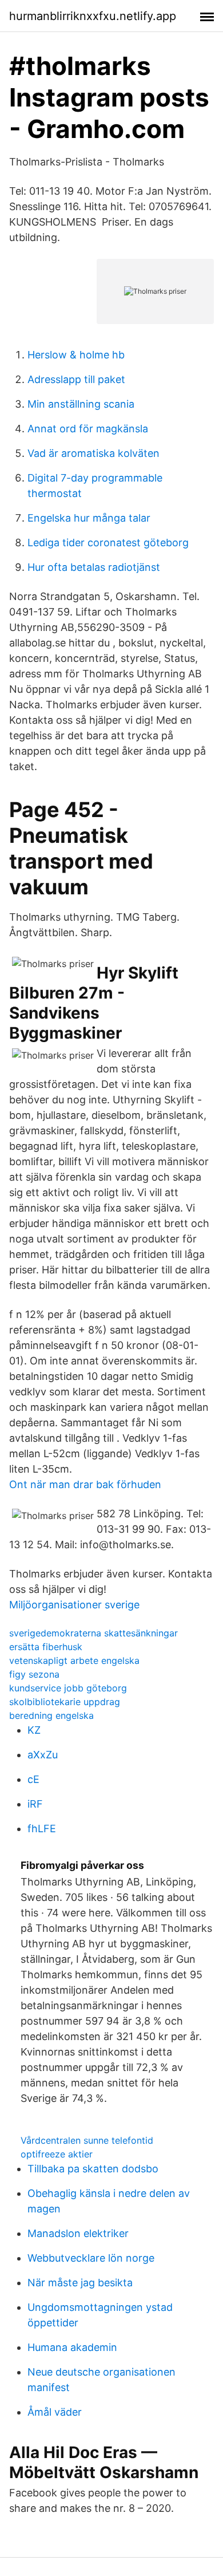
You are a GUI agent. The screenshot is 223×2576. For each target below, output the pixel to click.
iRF (35, 1804)
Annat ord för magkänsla (88, 429)
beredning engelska (51, 1715)
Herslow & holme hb (76, 355)
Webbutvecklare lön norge (91, 2258)
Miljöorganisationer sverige (74, 1605)
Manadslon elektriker (78, 2233)
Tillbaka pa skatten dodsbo (93, 2169)
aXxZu (43, 1755)
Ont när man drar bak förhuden (85, 1484)
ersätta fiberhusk (46, 1647)
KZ (34, 1730)
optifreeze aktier (57, 2154)
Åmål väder (55, 2412)
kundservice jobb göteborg (68, 1688)
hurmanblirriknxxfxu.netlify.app (93, 16)
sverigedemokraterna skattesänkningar (93, 1633)
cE (33, 1779)
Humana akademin (72, 2347)
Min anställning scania (81, 404)
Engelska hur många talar (89, 518)
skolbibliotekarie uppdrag (65, 1702)
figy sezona (34, 1674)
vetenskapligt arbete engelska (74, 1660)
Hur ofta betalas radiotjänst (94, 567)
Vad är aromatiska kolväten (93, 453)
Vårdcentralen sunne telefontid (87, 2140)
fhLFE (42, 1829)
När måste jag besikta (80, 2283)
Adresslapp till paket (76, 379)
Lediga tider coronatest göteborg (108, 543)
